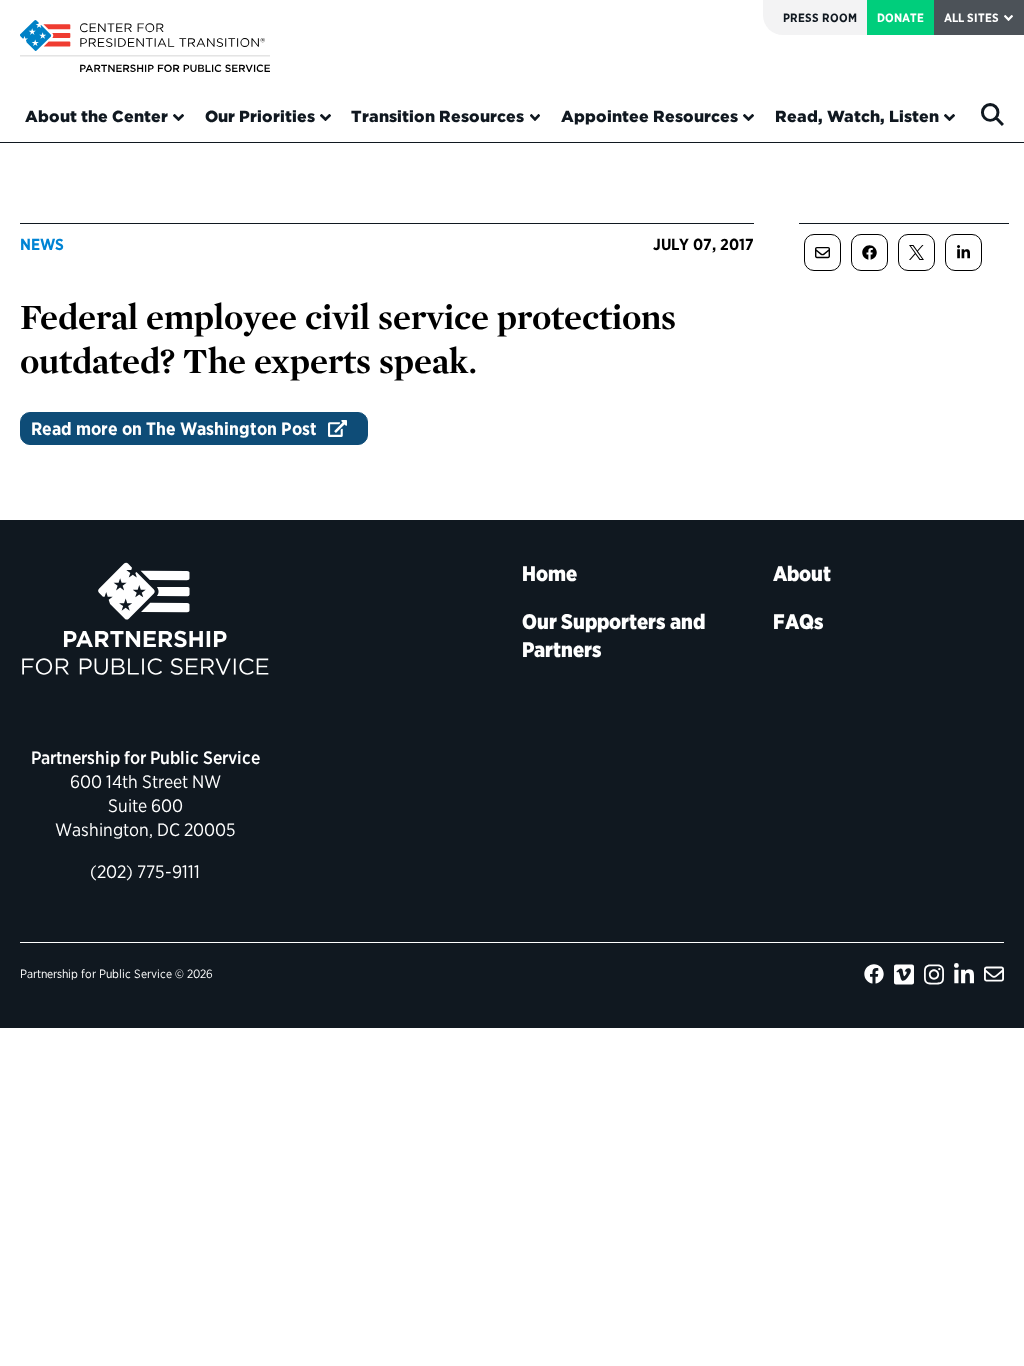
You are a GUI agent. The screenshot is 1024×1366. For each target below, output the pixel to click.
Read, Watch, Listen (857, 116)
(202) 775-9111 (145, 871)
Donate (900, 17)
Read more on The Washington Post (174, 428)
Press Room (820, 17)
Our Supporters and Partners (613, 635)
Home (549, 573)
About (802, 573)
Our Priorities (260, 116)
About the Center (96, 116)
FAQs (798, 621)
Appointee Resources (649, 116)
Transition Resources (437, 116)
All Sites (971, 17)
